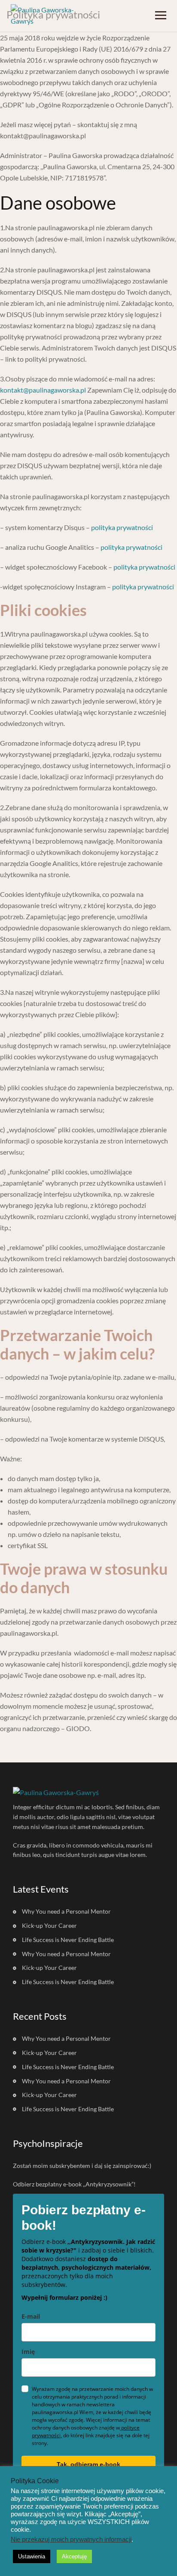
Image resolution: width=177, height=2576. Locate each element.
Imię (28, 2352)
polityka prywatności (122, 527)
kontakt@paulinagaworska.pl (43, 390)
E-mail (31, 2316)
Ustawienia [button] (32, 2556)
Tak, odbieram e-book (88, 2464)
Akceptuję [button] (74, 2556)
